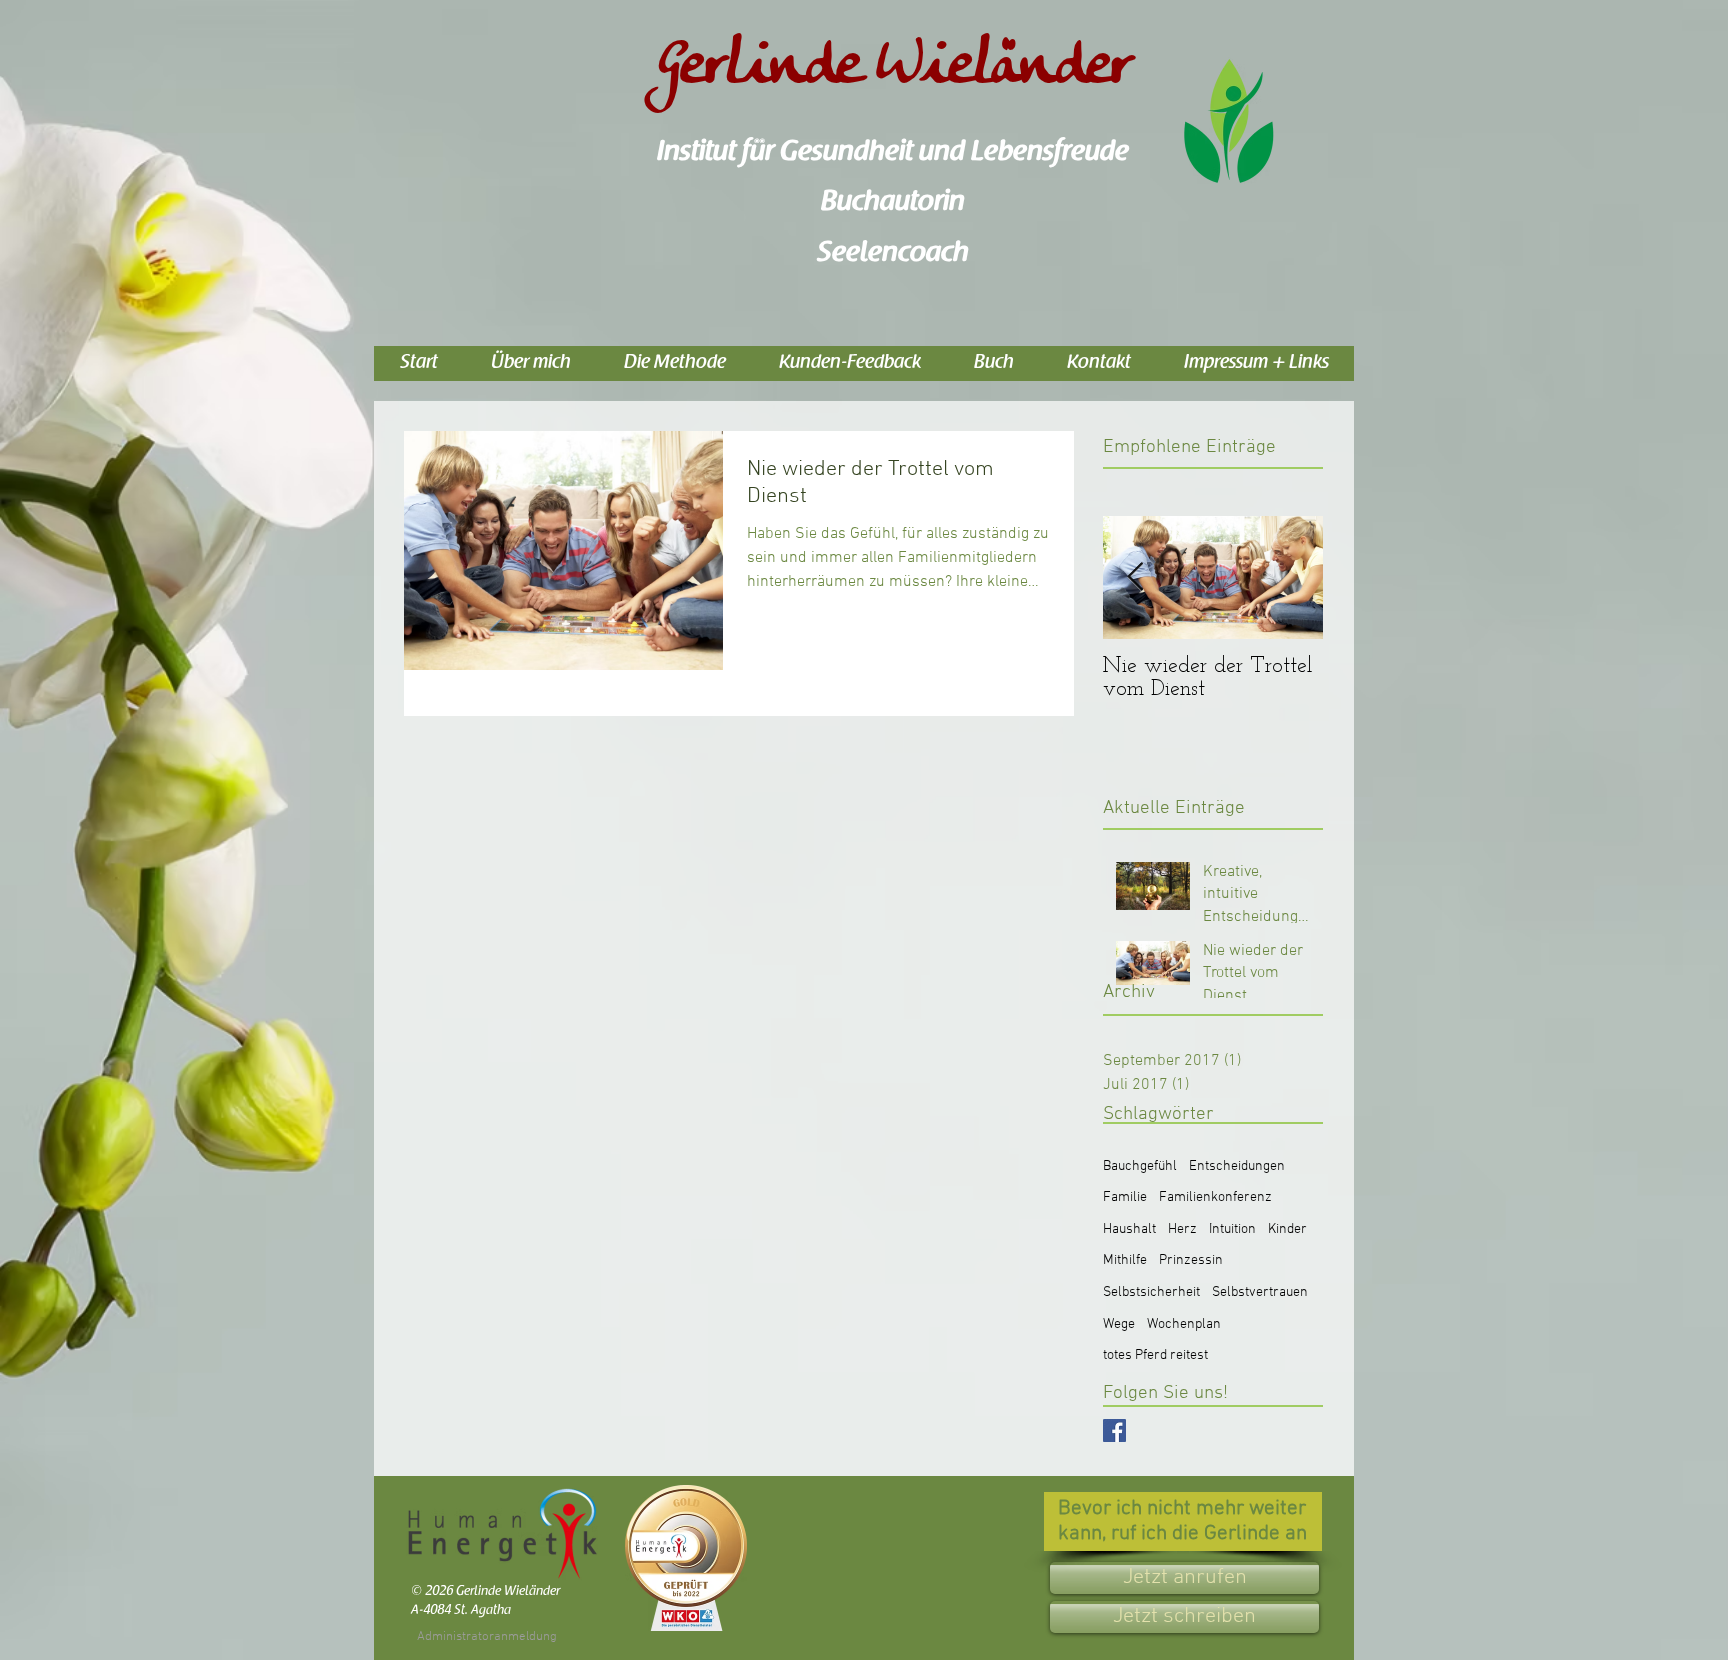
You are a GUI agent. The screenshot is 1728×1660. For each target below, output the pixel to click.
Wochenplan (1184, 1324)
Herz (1182, 1229)
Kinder (1287, 1229)
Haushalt (1129, 1229)
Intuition (1232, 1229)
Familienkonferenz (1215, 1197)
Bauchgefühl (1140, 1166)
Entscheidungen (1237, 1166)
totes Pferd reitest (1155, 1355)
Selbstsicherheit (1151, 1292)
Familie (1125, 1197)
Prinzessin (1191, 1260)
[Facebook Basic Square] (1114, 1430)
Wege (1119, 1324)
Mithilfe (1125, 1260)
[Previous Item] (1135, 577)
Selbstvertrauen (1260, 1292)
